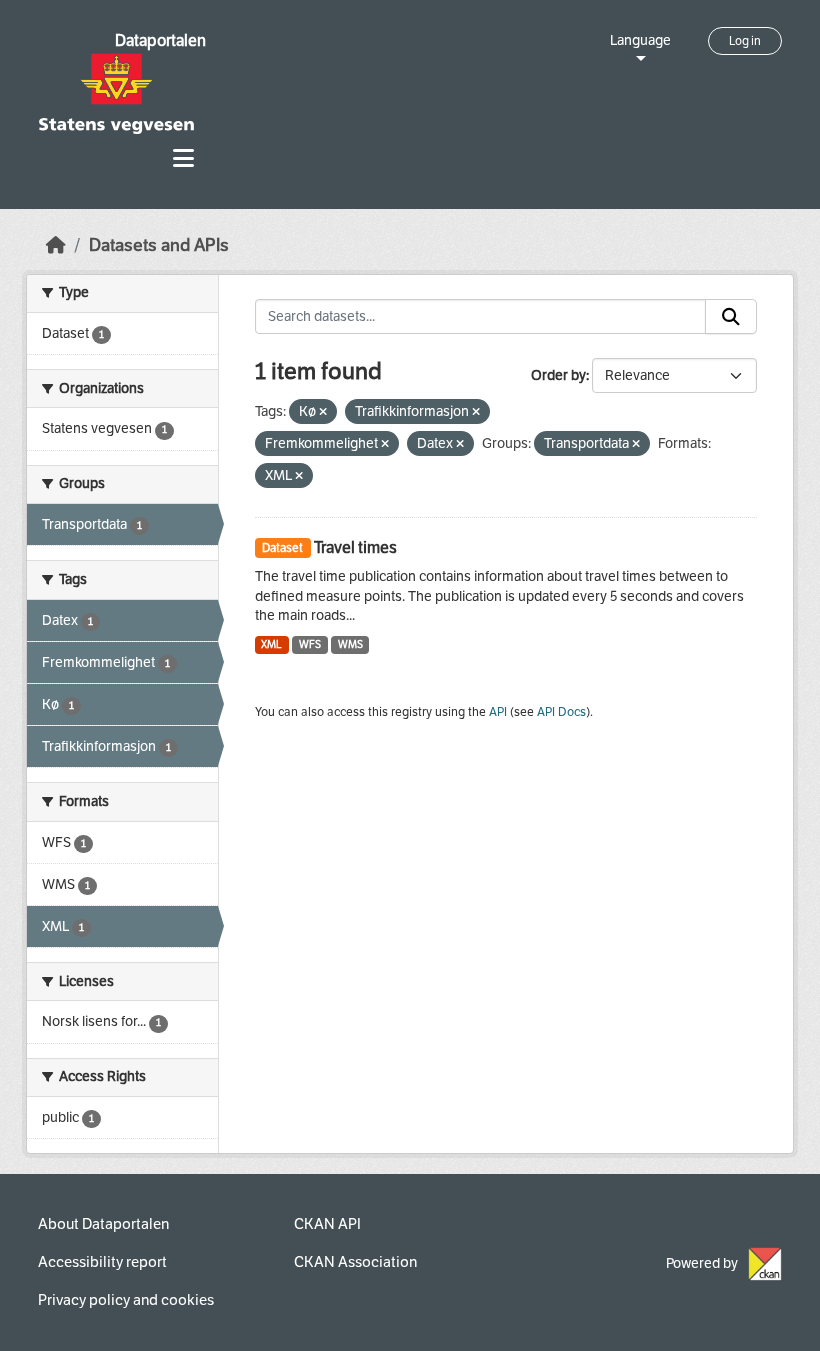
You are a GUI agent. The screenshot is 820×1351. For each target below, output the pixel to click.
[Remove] (323, 412)
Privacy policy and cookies (126, 1300)
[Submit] (731, 317)
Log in (745, 41)
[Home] (56, 245)
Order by (558, 375)
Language (640, 40)
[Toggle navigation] (183, 158)
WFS (310, 644)
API (498, 712)
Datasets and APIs (159, 245)
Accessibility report (102, 1262)
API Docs (561, 712)
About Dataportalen (103, 1224)
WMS (350, 644)
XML (271, 644)
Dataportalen (160, 40)
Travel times (355, 547)
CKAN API (327, 1224)
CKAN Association (355, 1262)
